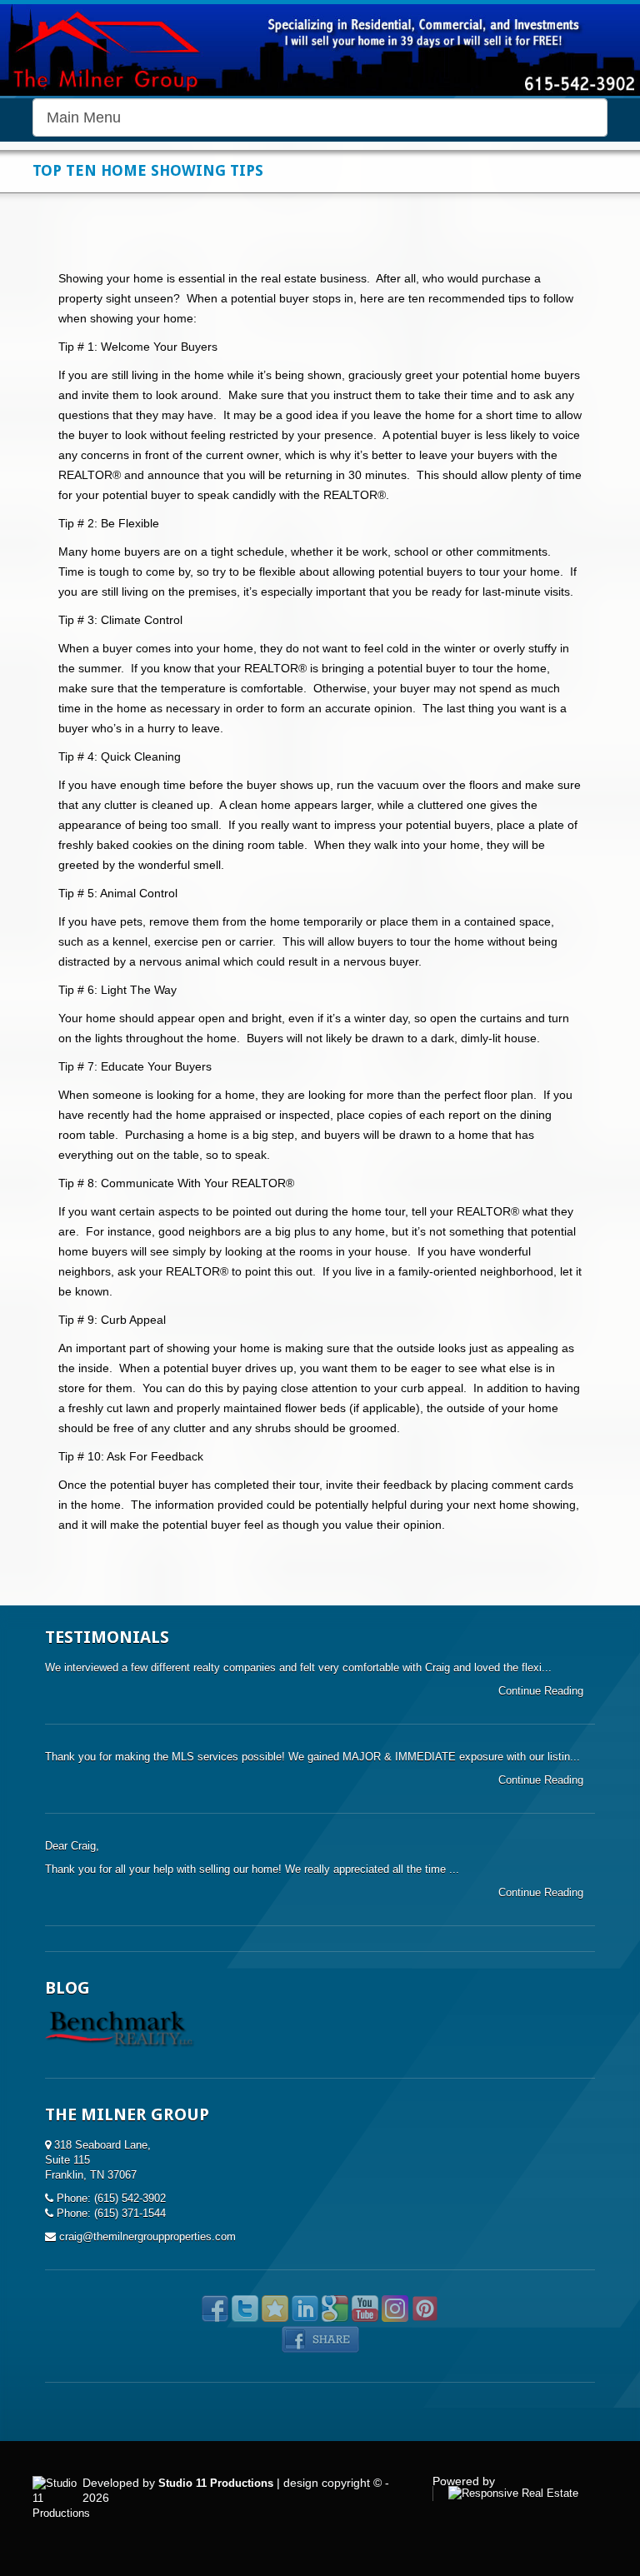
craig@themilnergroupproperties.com (147, 2237)
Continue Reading (542, 1691)
